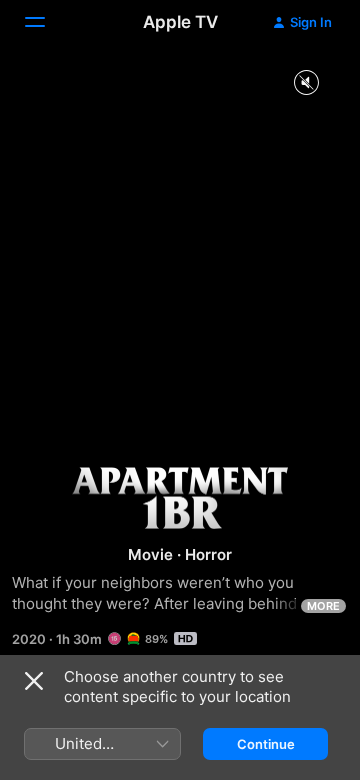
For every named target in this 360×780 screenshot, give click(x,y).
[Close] (34, 681)
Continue (266, 744)
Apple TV (180, 22)
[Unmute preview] (306, 83)
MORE (323, 606)
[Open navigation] (47, 22)
